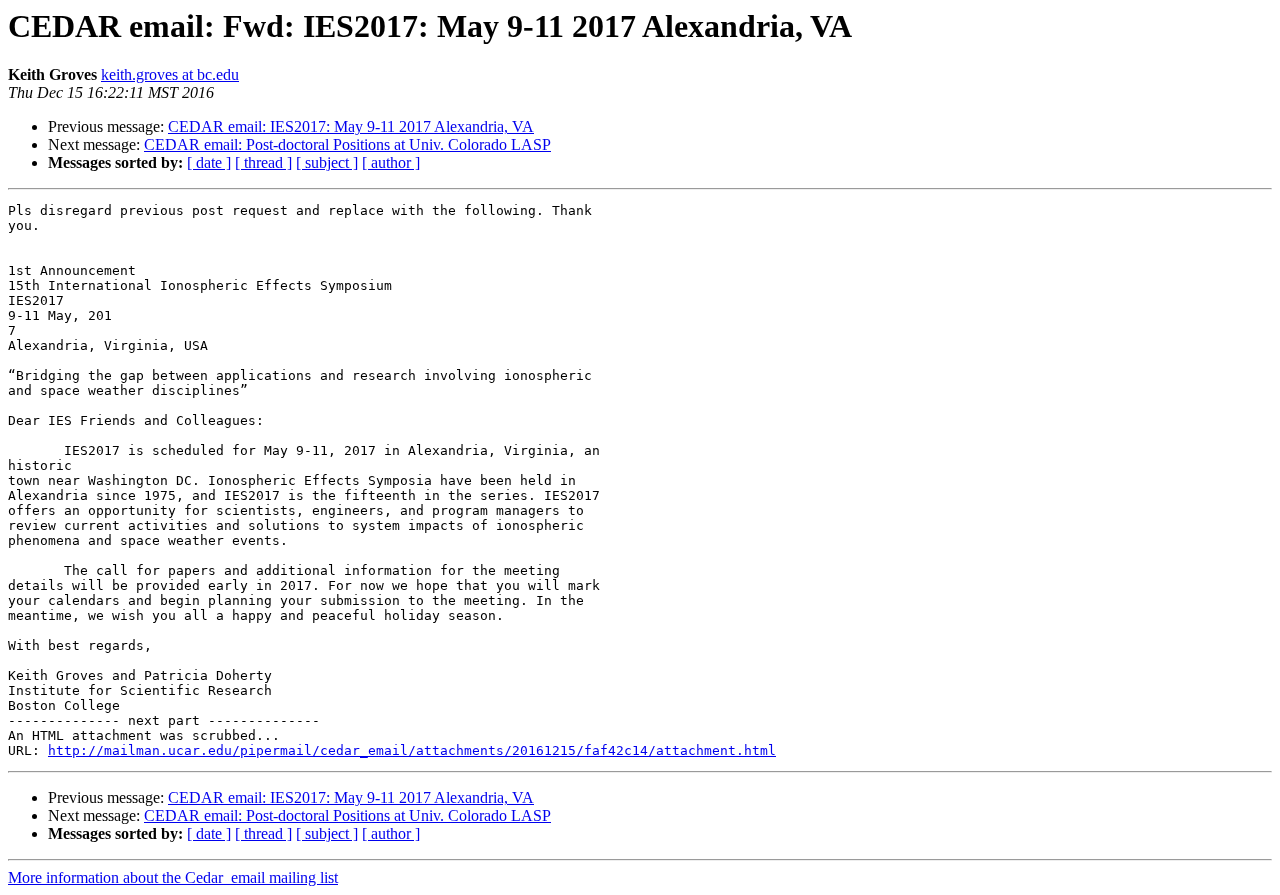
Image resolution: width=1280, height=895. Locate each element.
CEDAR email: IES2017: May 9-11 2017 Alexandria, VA (351, 126)
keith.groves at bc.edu (170, 74)
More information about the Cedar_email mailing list (173, 877)
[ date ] (209, 162)
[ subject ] (327, 162)
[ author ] (391, 162)
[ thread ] (263, 162)
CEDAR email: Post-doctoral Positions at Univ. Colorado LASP (347, 144)
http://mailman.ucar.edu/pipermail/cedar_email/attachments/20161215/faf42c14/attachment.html (412, 750)
